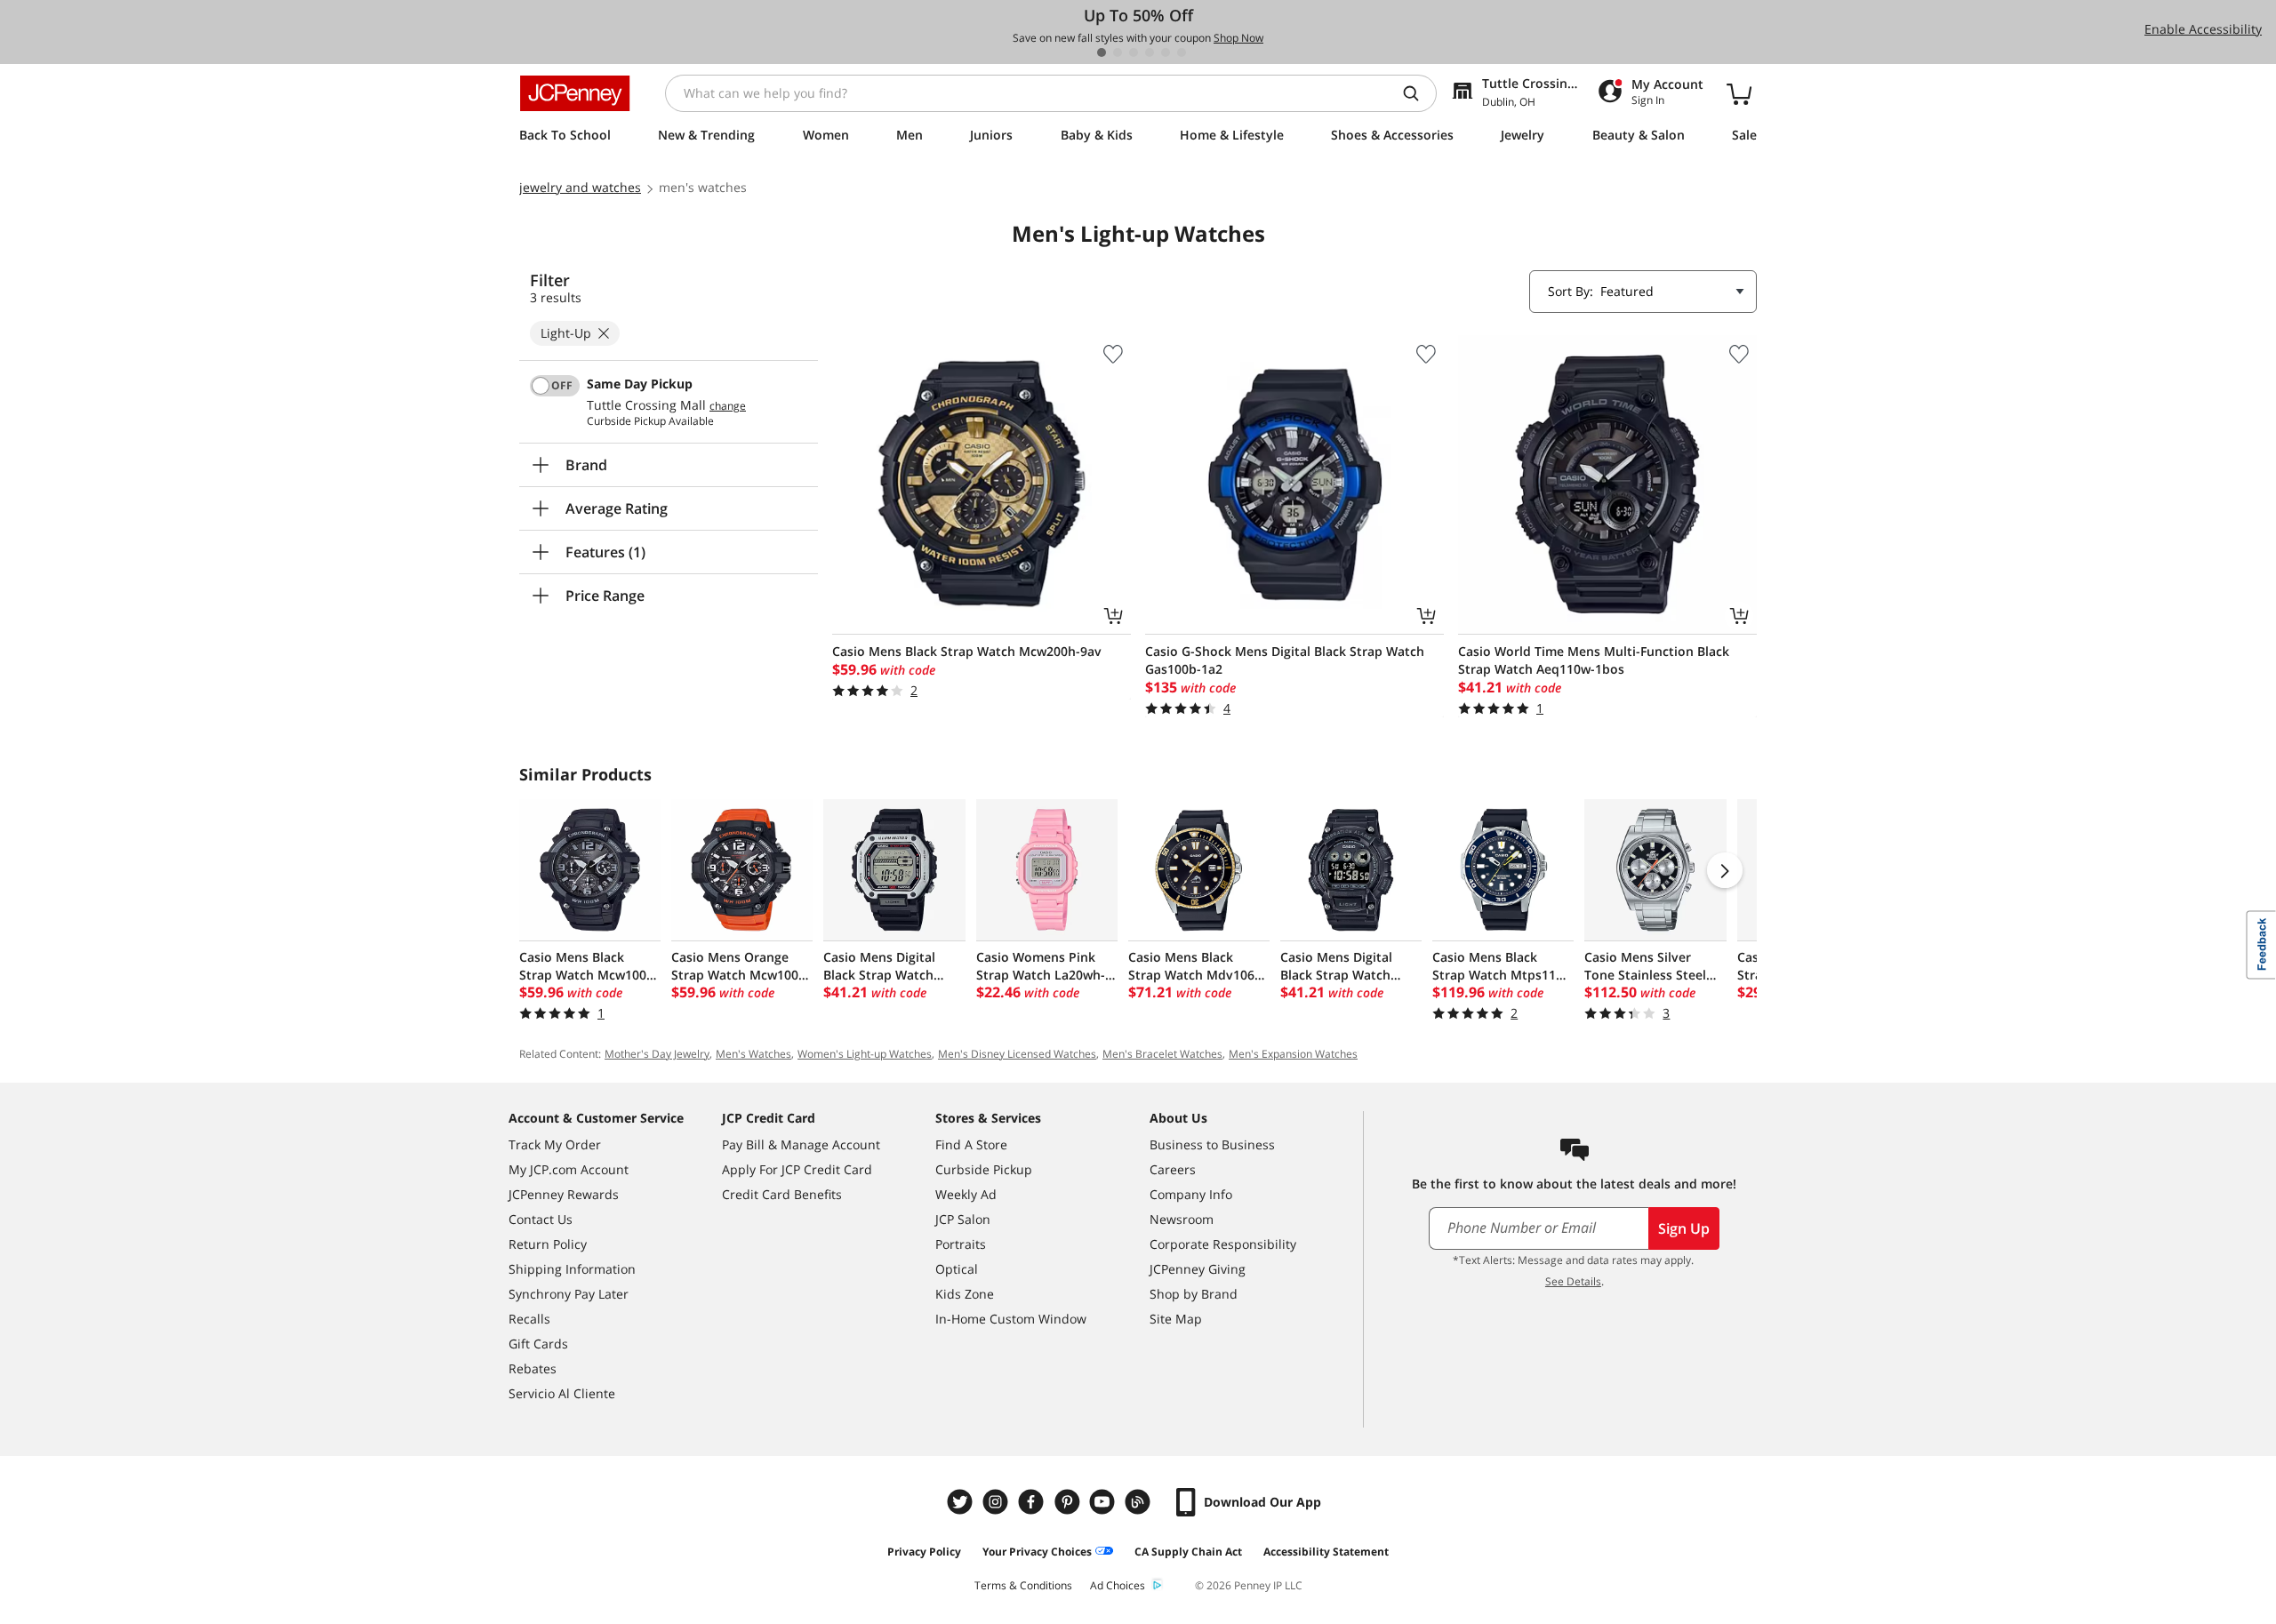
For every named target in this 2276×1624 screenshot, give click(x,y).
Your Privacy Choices (1037, 1552)
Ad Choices (1118, 1585)
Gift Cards (538, 1344)
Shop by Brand (1194, 1294)
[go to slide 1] (1102, 52)
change (728, 406)
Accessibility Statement (1326, 1552)
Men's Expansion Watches (1293, 1054)
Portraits (961, 1244)
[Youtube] (1104, 1502)
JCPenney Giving (1198, 1269)
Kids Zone (965, 1294)
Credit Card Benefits (782, 1194)
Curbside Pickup (984, 1169)
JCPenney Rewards (564, 1194)
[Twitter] (962, 1502)
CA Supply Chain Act (1188, 1552)
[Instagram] (998, 1502)
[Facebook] (1033, 1502)
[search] (1418, 93)
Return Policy (548, 1244)
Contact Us (541, 1219)
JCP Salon (963, 1219)
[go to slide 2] (1118, 52)
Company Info (1191, 1194)
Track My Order (555, 1144)
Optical (957, 1269)
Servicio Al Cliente (562, 1393)
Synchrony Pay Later (569, 1294)
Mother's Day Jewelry (657, 1054)
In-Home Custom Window (1011, 1319)
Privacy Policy (924, 1552)
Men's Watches (753, 1054)
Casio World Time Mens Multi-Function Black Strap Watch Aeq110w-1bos (1594, 660)
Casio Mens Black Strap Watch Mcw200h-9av (967, 651)
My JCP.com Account (569, 1169)
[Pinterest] (1069, 1502)
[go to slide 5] (1166, 52)
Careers (1173, 1169)
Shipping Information (572, 1269)
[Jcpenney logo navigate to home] (575, 93)
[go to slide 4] (1150, 52)
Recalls (529, 1319)
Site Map (1176, 1319)
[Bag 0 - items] (1739, 93)
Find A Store (971, 1144)
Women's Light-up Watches (865, 1054)
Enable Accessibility (2203, 29)
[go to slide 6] (1182, 52)
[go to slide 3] (1134, 52)
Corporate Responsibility (1223, 1244)
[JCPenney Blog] (1140, 1502)
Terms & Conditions (1023, 1585)
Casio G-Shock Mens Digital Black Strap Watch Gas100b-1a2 (1285, 660)
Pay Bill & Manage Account (801, 1144)
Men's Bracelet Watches (1162, 1054)
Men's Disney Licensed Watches (1017, 1054)
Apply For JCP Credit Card (797, 1169)
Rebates (533, 1368)
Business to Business (1212, 1144)
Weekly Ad (966, 1194)
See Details (1573, 1281)
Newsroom (1182, 1219)
